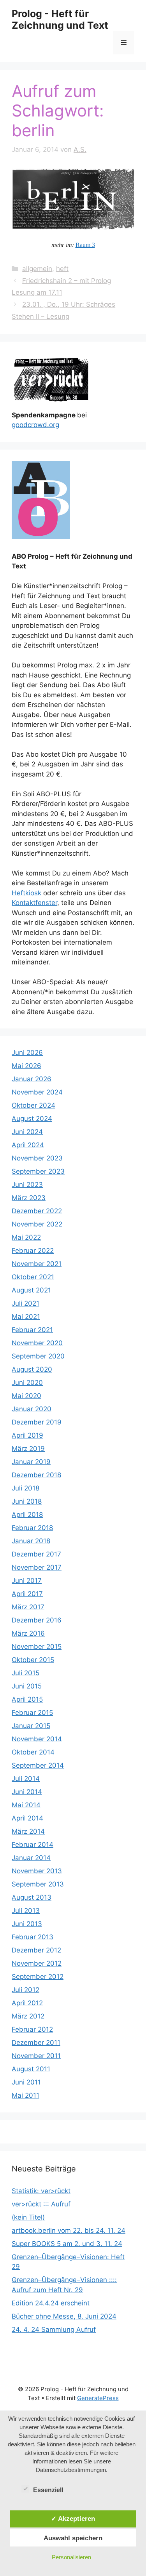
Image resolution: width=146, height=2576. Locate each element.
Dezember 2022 (37, 1211)
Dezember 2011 (36, 2043)
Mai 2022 (26, 1237)
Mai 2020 (26, 1396)
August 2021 (31, 1290)
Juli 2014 (26, 1779)
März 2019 (28, 1449)
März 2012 (28, 2016)
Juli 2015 (26, 1673)
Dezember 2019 (37, 1422)
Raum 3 (85, 245)
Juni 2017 (27, 1581)
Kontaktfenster (34, 903)
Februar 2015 (32, 1713)
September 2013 (38, 1884)
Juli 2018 (26, 1488)
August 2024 (32, 1119)
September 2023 (38, 1171)
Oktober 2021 (33, 1277)
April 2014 (27, 1818)
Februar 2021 (32, 1330)
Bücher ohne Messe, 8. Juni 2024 (64, 2316)
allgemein (37, 269)
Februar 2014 (33, 1845)
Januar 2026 (32, 1079)
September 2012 (38, 1977)
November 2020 (37, 1343)
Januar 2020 (32, 1409)
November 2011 (36, 2056)
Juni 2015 (27, 1686)
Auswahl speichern (73, 2538)
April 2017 (27, 1594)
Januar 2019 (31, 1462)
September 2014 (38, 1765)
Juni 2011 (26, 2082)
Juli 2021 (26, 1303)
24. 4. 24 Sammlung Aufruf (54, 2329)
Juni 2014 (27, 1792)
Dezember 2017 (36, 1554)
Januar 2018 (31, 1541)
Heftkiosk (26, 893)
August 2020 (32, 1369)
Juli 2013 (26, 1911)
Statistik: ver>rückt (41, 2191)
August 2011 (31, 2069)
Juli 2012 (26, 1990)
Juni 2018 (27, 1501)
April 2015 (27, 1699)
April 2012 (27, 2003)
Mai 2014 (26, 1805)
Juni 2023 (27, 1185)
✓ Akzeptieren (73, 2519)
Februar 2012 (32, 2029)
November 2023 (37, 1158)
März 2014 (28, 1831)
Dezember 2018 (36, 1475)
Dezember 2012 (36, 1950)
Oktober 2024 (33, 1105)
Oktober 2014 (33, 1752)
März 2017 (28, 1607)
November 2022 (37, 1224)
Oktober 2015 (33, 1660)
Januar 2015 (31, 1726)
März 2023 (29, 1198)
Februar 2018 (32, 1528)
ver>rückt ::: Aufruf (41, 2204)
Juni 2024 (27, 1132)
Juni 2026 (27, 1053)
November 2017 (37, 1567)
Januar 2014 (31, 1858)
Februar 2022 (33, 1251)
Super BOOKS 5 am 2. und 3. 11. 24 (67, 2244)
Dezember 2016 (37, 1620)
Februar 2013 (33, 1937)
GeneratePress (98, 2398)
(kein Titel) (28, 2217)
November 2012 (37, 1963)
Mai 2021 (26, 1317)
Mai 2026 (26, 1066)
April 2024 (28, 1145)
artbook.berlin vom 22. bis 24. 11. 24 (69, 2230)
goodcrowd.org (35, 425)
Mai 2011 (26, 2095)
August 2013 (32, 1897)
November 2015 (37, 1647)
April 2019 (27, 1435)
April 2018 (27, 1515)
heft (62, 269)
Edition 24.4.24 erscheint (51, 2303)
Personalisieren (71, 2557)
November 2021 (37, 1264)
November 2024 (37, 1092)
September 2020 (38, 1356)
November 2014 (37, 1739)
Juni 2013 (27, 1924)
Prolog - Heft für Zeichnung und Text (60, 19)
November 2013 (37, 1871)
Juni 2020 (27, 1383)
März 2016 (28, 1633)
